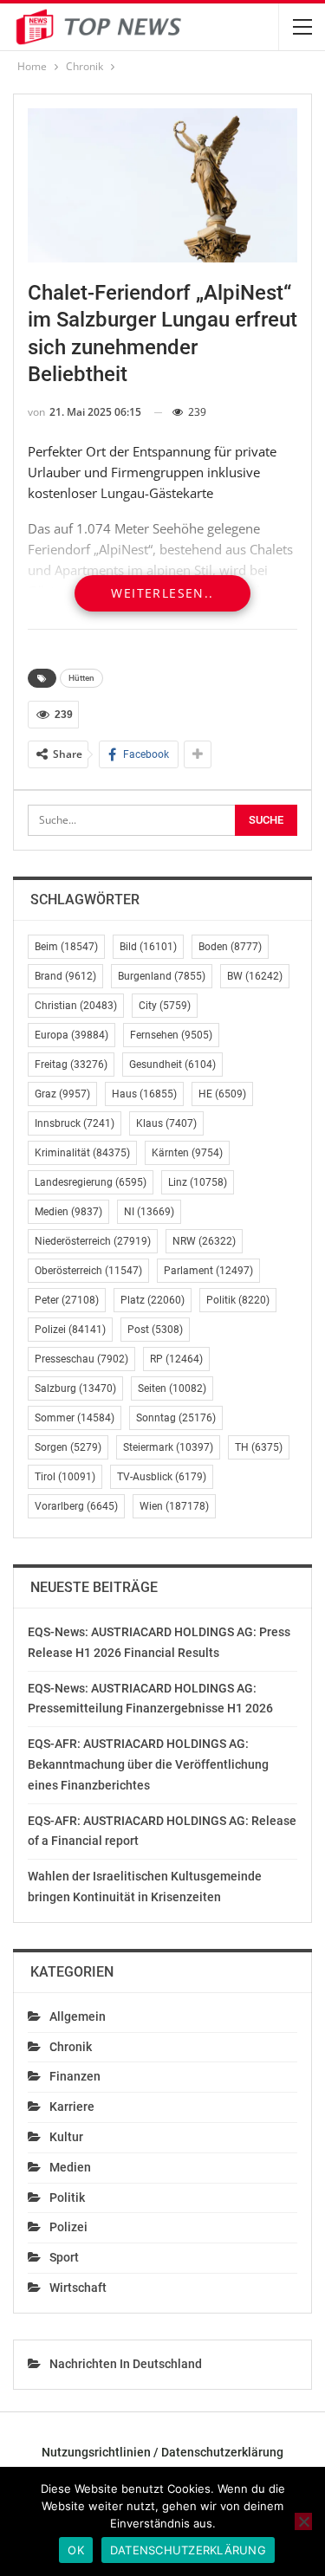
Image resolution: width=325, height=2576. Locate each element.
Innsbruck (75, 1123)
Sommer (75, 1418)
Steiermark (168, 1447)
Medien (68, 1212)
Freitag (71, 1065)
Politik (238, 1300)
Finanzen (75, 2076)
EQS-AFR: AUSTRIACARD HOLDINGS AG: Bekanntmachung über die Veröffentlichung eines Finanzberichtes (148, 1764)
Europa (71, 1035)
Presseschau (81, 1359)
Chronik (71, 2047)
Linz (198, 1182)
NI (149, 1212)
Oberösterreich (88, 1271)
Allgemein (78, 2016)
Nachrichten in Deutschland (126, 2364)
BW (255, 976)
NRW (204, 1241)
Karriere (72, 2107)
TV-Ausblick (162, 1477)
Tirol (65, 1477)
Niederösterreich (93, 1241)
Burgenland (162, 976)
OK (76, 2550)
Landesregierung (91, 1182)
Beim (66, 947)
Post (155, 1330)
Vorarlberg (76, 1506)
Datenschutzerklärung (188, 2550)
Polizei (70, 1330)
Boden (230, 947)
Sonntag (176, 1418)
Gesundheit (172, 1065)
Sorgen (68, 1447)
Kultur (66, 2137)
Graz (62, 1094)
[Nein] (303, 2521)
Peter (67, 1300)
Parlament (208, 1271)
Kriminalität (82, 1153)
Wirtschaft (78, 2288)
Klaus (166, 1123)
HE (222, 1094)
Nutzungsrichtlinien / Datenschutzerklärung (162, 2452)
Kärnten (187, 1153)
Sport (64, 2257)
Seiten (172, 1388)
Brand (65, 976)
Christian (76, 1006)
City (165, 1006)
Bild (148, 947)
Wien (174, 1506)
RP (176, 1359)
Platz (153, 1300)
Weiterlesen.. (162, 593)
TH (259, 1447)
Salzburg (75, 1388)
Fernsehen (171, 1035)
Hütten (81, 678)
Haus (144, 1094)
